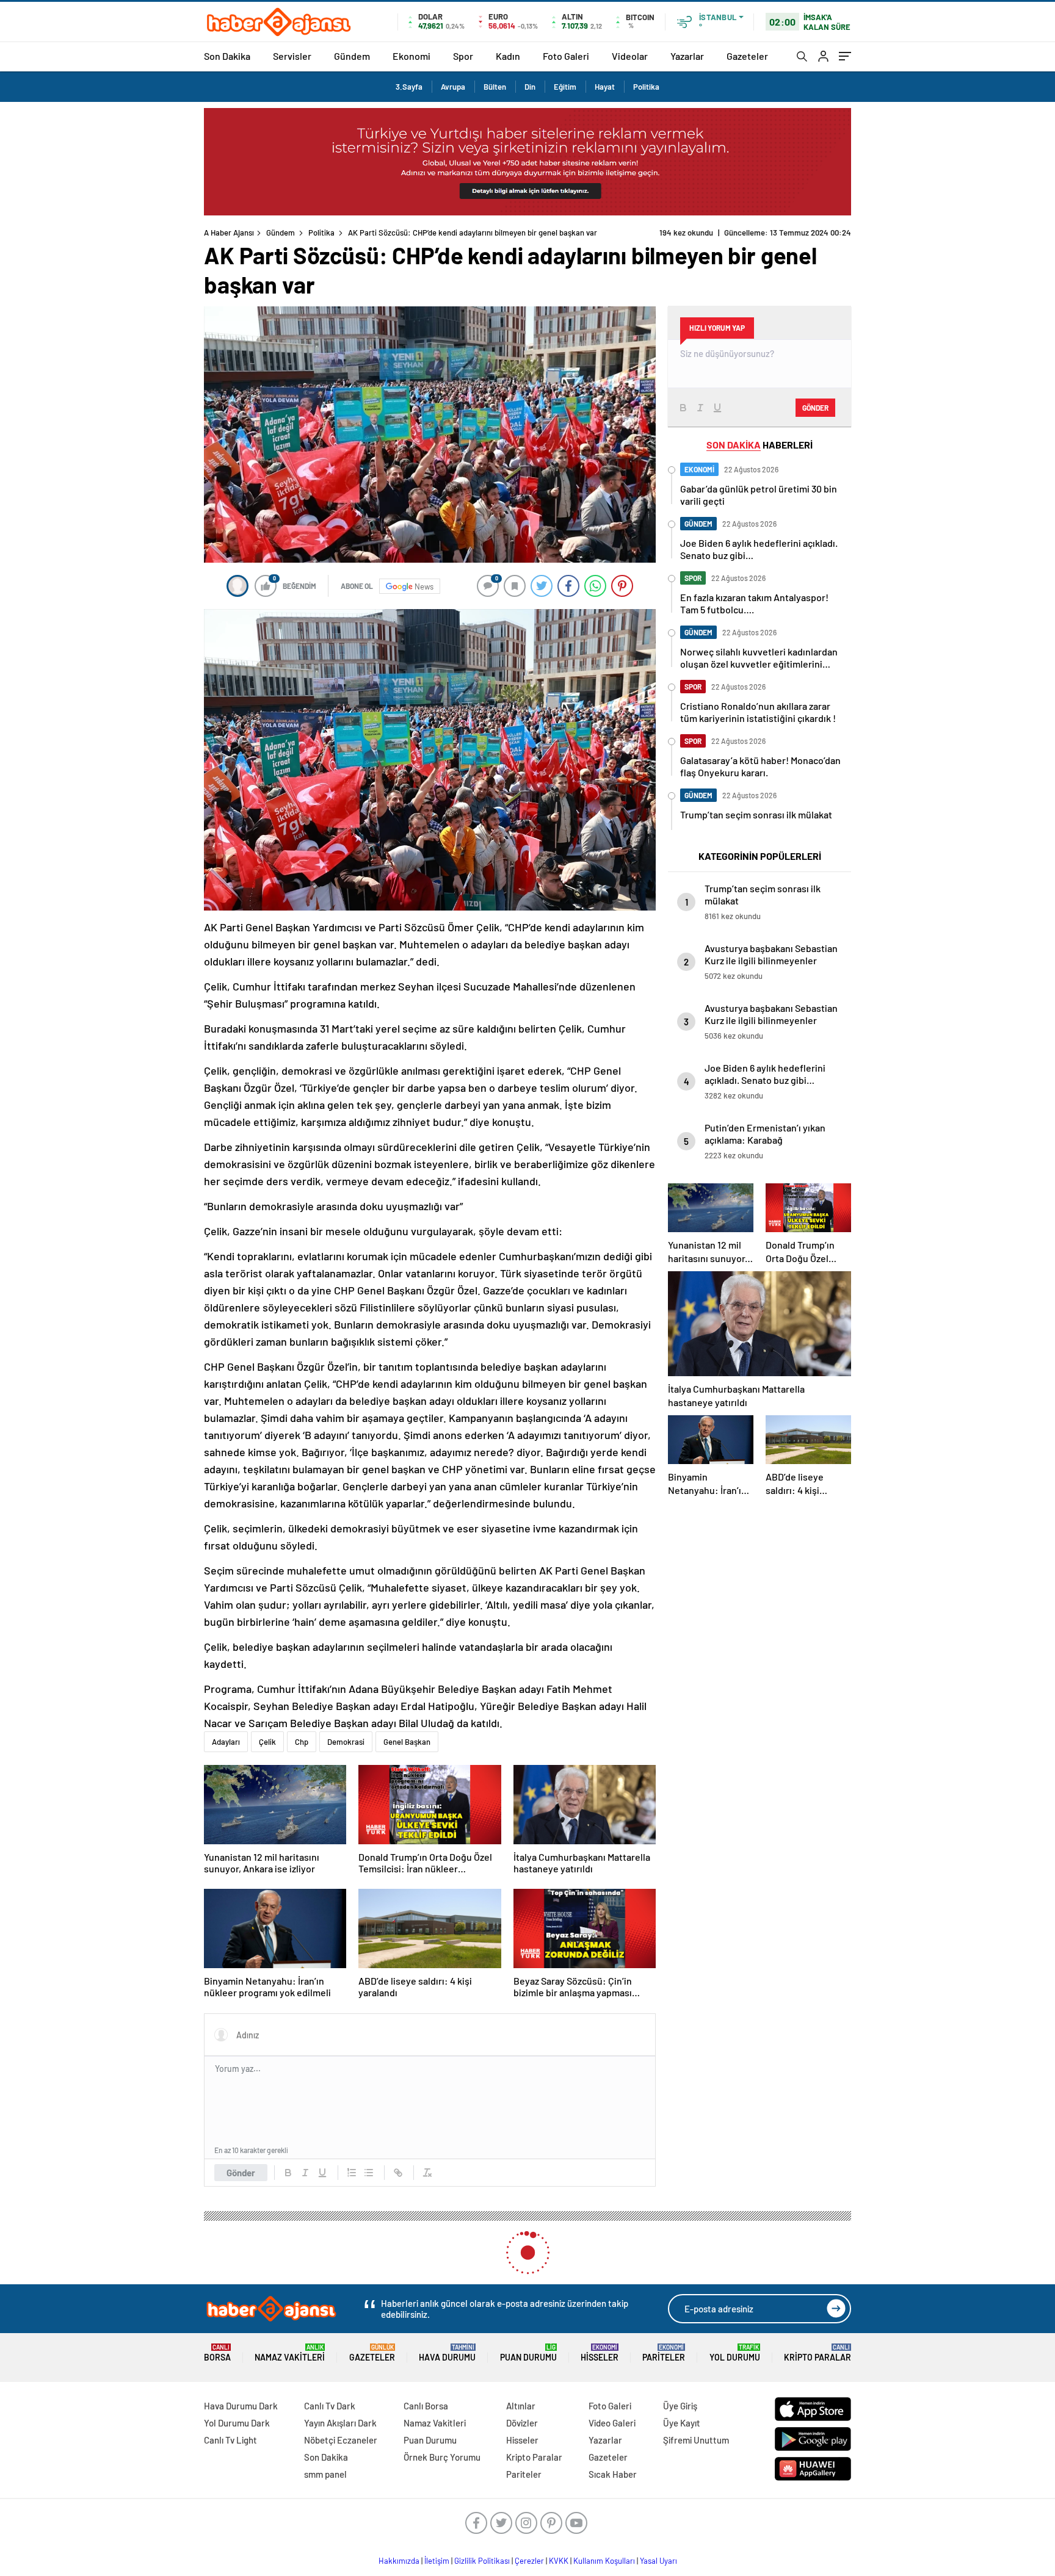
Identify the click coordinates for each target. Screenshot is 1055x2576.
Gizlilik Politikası (482, 2561)
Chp (302, 1742)
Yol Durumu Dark (237, 2423)
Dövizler (522, 2423)
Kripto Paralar (818, 2353)
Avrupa (453, 87)
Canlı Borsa (426, 2406)
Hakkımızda (399, 2561)
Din (530, 87)
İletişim (437, 2561)
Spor (463, 56)
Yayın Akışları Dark (340, 2423)
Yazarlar (687, 56)
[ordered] (352, 2173)
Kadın (508, 56)
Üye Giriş (680, 2406)
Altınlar (521, 2406)
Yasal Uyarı (658, 2561)
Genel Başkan (407, 1742)
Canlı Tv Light (230, 2440)
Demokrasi (346, 1742)
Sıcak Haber (613, 2474)
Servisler (292, 56)
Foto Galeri (566, 56)
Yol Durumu (735, 2353)
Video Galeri (612, 2423)
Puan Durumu (528, 2353)
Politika (646, 87)
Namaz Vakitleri (290, 2353)
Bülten (495, 87)
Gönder (241, 2173)
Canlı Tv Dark (330, 2406)
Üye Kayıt (682, 2423)
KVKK (559, 2561)
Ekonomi (411, 56)
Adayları (226, 1742)
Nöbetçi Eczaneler (341, 2440)
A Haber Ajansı (229, 233)
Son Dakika (227, 56)
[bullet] (369, 2173)
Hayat (605, 87)
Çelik (267, 1742)
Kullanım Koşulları (604, 2561)
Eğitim (565, 87)
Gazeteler (747, 56)
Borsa (217, 2353)
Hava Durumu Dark (241, 2406)
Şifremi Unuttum (696, 2440)
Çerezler (529, 2561)
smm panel (325, 2474)
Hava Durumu (447, 2353)
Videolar (630, 56)
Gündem (352, 56)
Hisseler (600, 2353)
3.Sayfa (409, 87)
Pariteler (664, 2353)
